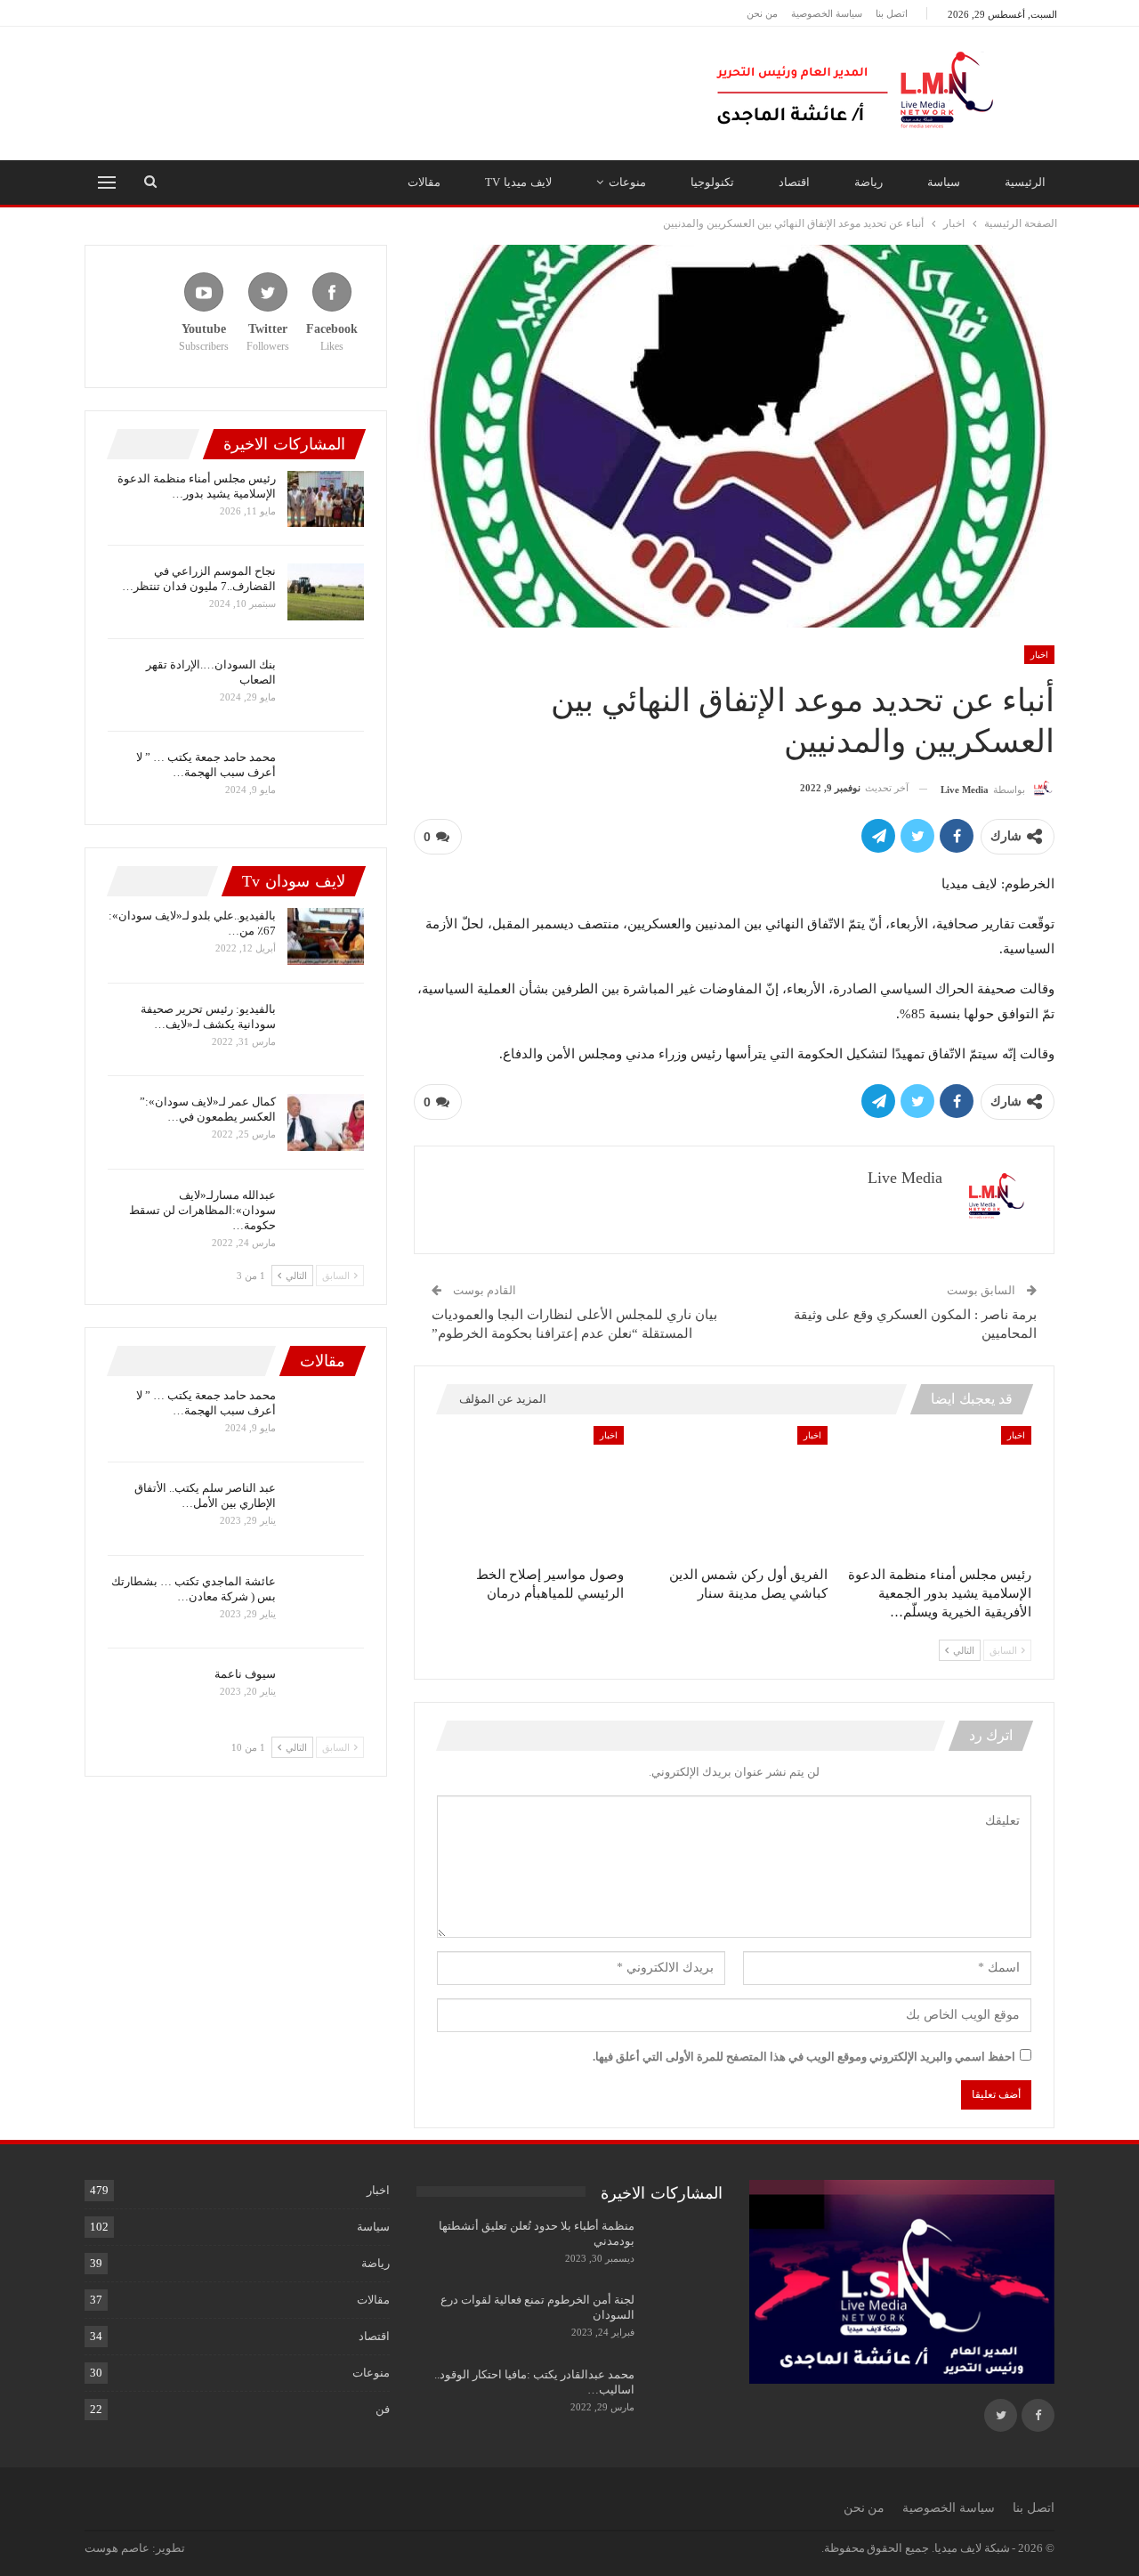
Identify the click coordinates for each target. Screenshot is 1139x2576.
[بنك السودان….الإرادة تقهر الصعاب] (326, 685)
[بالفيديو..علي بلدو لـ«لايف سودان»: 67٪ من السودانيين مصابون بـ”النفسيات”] (326, 936)
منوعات (627, 182)
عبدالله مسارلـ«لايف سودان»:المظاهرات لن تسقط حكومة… (202, 1210)
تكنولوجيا (712, 182)
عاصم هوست (117, 2548)
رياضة (868, 182)
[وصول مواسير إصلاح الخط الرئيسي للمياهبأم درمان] (531, 1492)
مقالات (424, 182)
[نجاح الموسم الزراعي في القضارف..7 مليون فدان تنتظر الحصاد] (326, 592)
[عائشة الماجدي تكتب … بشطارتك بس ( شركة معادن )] (326, 1602)
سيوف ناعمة (245, 1674)
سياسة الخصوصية (827, 13)
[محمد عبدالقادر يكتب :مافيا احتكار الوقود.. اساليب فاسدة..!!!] (684, 2395)
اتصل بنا (892, 13)
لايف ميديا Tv (518, 182)
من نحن (762, 13)
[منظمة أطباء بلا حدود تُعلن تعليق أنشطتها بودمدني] (684, 2247)
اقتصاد (794, 182)
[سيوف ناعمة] (326, 1695)
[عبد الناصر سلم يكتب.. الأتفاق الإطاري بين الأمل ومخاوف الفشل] (326, 1509)
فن (383, 2409)
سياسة (944, 182)
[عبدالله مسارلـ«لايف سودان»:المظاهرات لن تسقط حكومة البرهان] (326, 1216)
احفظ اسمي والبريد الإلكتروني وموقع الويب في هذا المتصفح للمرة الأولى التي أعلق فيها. (804, 2057)
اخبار (1039, 655)
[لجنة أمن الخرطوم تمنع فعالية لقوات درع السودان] (684, 2321)
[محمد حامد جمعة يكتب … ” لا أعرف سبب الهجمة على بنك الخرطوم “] (326, 778)
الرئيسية (1025, 182)
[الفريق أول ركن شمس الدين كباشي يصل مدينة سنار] (734, 1492)
